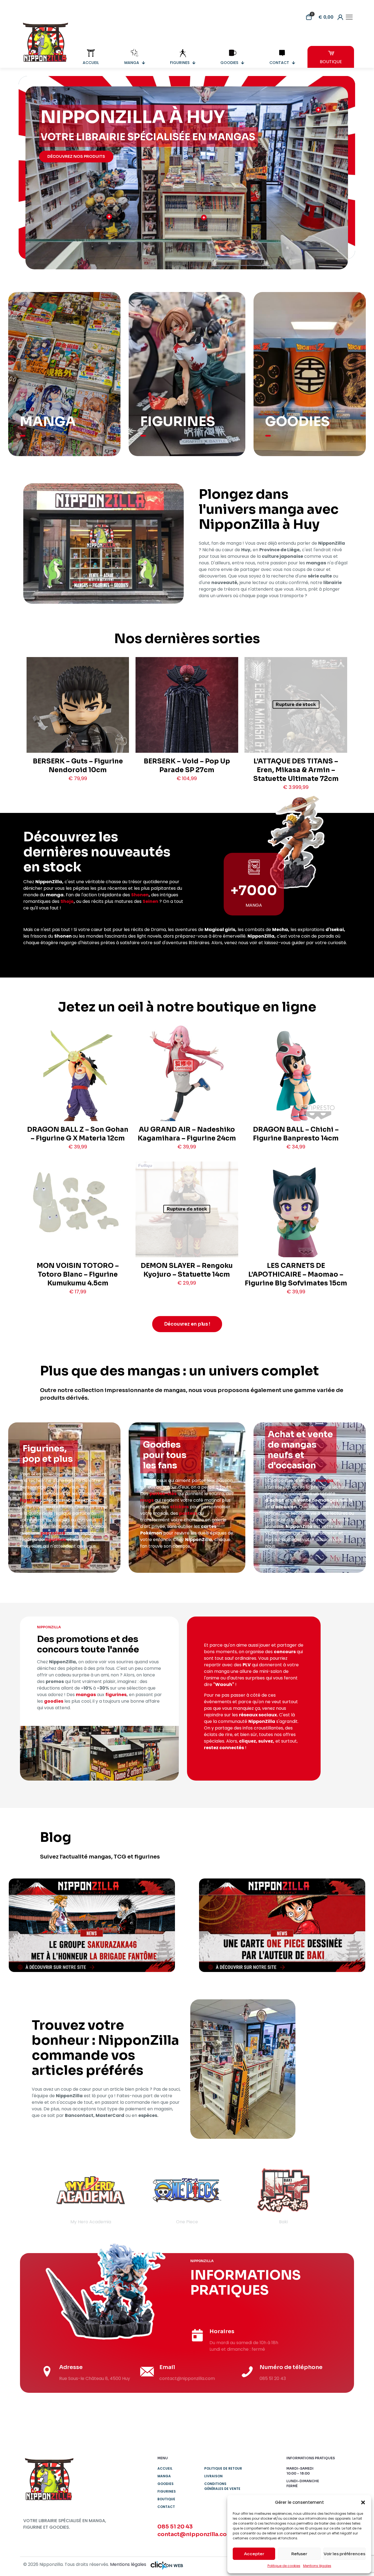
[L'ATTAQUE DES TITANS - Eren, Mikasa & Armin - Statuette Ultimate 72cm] (296, 729)
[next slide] (339, 2195)
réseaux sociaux (258, 1715)
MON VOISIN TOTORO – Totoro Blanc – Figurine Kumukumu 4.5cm (78, 1274)
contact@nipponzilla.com (195, 2534)
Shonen (140, 895)
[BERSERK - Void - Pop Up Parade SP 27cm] (187, 729)
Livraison (213, 2476)
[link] (92, 1925)
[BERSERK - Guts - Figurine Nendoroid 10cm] (78, 725)
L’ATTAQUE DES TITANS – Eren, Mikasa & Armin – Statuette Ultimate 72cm (296, 770)
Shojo (67, 901)
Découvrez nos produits (76, 156)
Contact (166, 2507)
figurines (30, 1500)
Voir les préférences (344, 2554)
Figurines (167, 2491)
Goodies (166, 2484)
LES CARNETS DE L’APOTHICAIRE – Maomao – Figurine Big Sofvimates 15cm (296, 1274)
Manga (164, 2476)
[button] (363, 2502)
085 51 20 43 (175, 2527)
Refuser (299, 2554)
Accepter (254, 2554)
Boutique (166, 2499)
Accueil (165, 2468)
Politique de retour (223, 2468)
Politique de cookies (284, 2566)
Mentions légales (317, 2566)
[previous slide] (35, 2195)
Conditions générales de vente (222, 2486)
